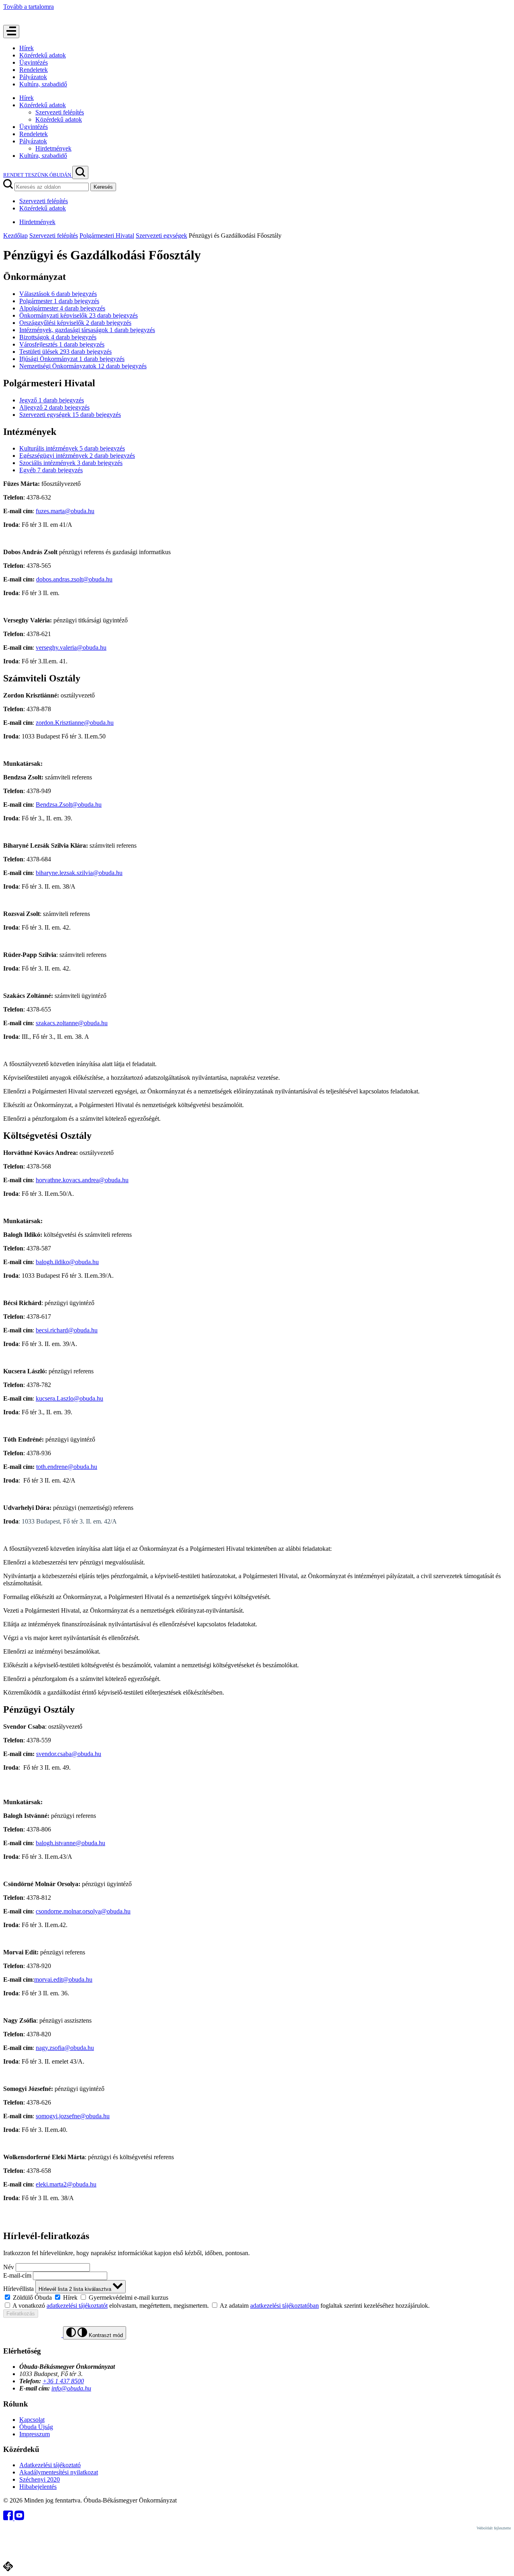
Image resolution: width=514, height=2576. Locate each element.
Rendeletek (34, 70)
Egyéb (51, 470)
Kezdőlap (15, 236)
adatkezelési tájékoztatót (77, 2306)
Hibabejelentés (38, 2487)
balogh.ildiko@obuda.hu (67, 1262)
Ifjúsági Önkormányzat (72, 359)
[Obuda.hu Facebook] (9, 2518)
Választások (58, 294)
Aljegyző (54, 407)
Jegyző (52, 400)
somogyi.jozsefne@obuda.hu (73, 2116)
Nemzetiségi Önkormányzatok (83, 366)
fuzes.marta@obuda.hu (65, 511)
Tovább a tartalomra (29, 7)
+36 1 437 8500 (63, 2381)
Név (9, 2267)
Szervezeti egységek (161, 236)
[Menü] (11, 32)
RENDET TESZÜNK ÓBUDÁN (38, 175)
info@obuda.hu (71, 2388)
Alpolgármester (62, 308)
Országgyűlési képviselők (75, 323)
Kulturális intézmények (72, 448)
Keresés (103, 187)
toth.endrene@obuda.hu (67, 1467)
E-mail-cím (17, 2275)
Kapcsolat (32, 2420)
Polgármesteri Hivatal (107, 236)
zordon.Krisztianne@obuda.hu (75, 723)
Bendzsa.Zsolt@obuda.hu (69, 805)
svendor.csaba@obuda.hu (69, 1754)
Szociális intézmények (71, 463)
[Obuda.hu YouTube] (19, 2518)
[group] (257, 2297)
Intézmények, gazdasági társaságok (87, 330)
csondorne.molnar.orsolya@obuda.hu (83, 1911)
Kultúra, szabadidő (43, 84)
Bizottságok (58, 337)
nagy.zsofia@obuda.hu (65, 2048)
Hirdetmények (53, 148)
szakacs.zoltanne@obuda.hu (72, 1023)
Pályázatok (33, 77)
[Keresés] (80, 172)
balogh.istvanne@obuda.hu (70, 1843)
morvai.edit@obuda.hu (63, 1979)
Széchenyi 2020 (40, 2479)
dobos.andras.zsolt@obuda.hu (74, 579)
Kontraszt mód (105, 2335)
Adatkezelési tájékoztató (50, 2465)
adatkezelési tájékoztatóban (285, 2306)
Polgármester (59, 301)
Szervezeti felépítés (60, 112)
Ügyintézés (34, 62)
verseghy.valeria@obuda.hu (71, 648)
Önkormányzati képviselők (79, 315)
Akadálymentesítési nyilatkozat (59, 2472)
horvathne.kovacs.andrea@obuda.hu (82, 1180)
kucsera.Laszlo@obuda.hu (69, 1398)
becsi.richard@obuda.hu (67, 1330)
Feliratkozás (21, 2314)
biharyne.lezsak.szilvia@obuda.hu (79, 873)
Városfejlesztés (62, 344)
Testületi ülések (65, 352)
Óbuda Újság (36, 2427)
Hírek (27, 48)
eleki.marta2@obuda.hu (66, 2184)
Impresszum (35, 2434)
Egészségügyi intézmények (77, 456)
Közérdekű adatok (43, 55)
